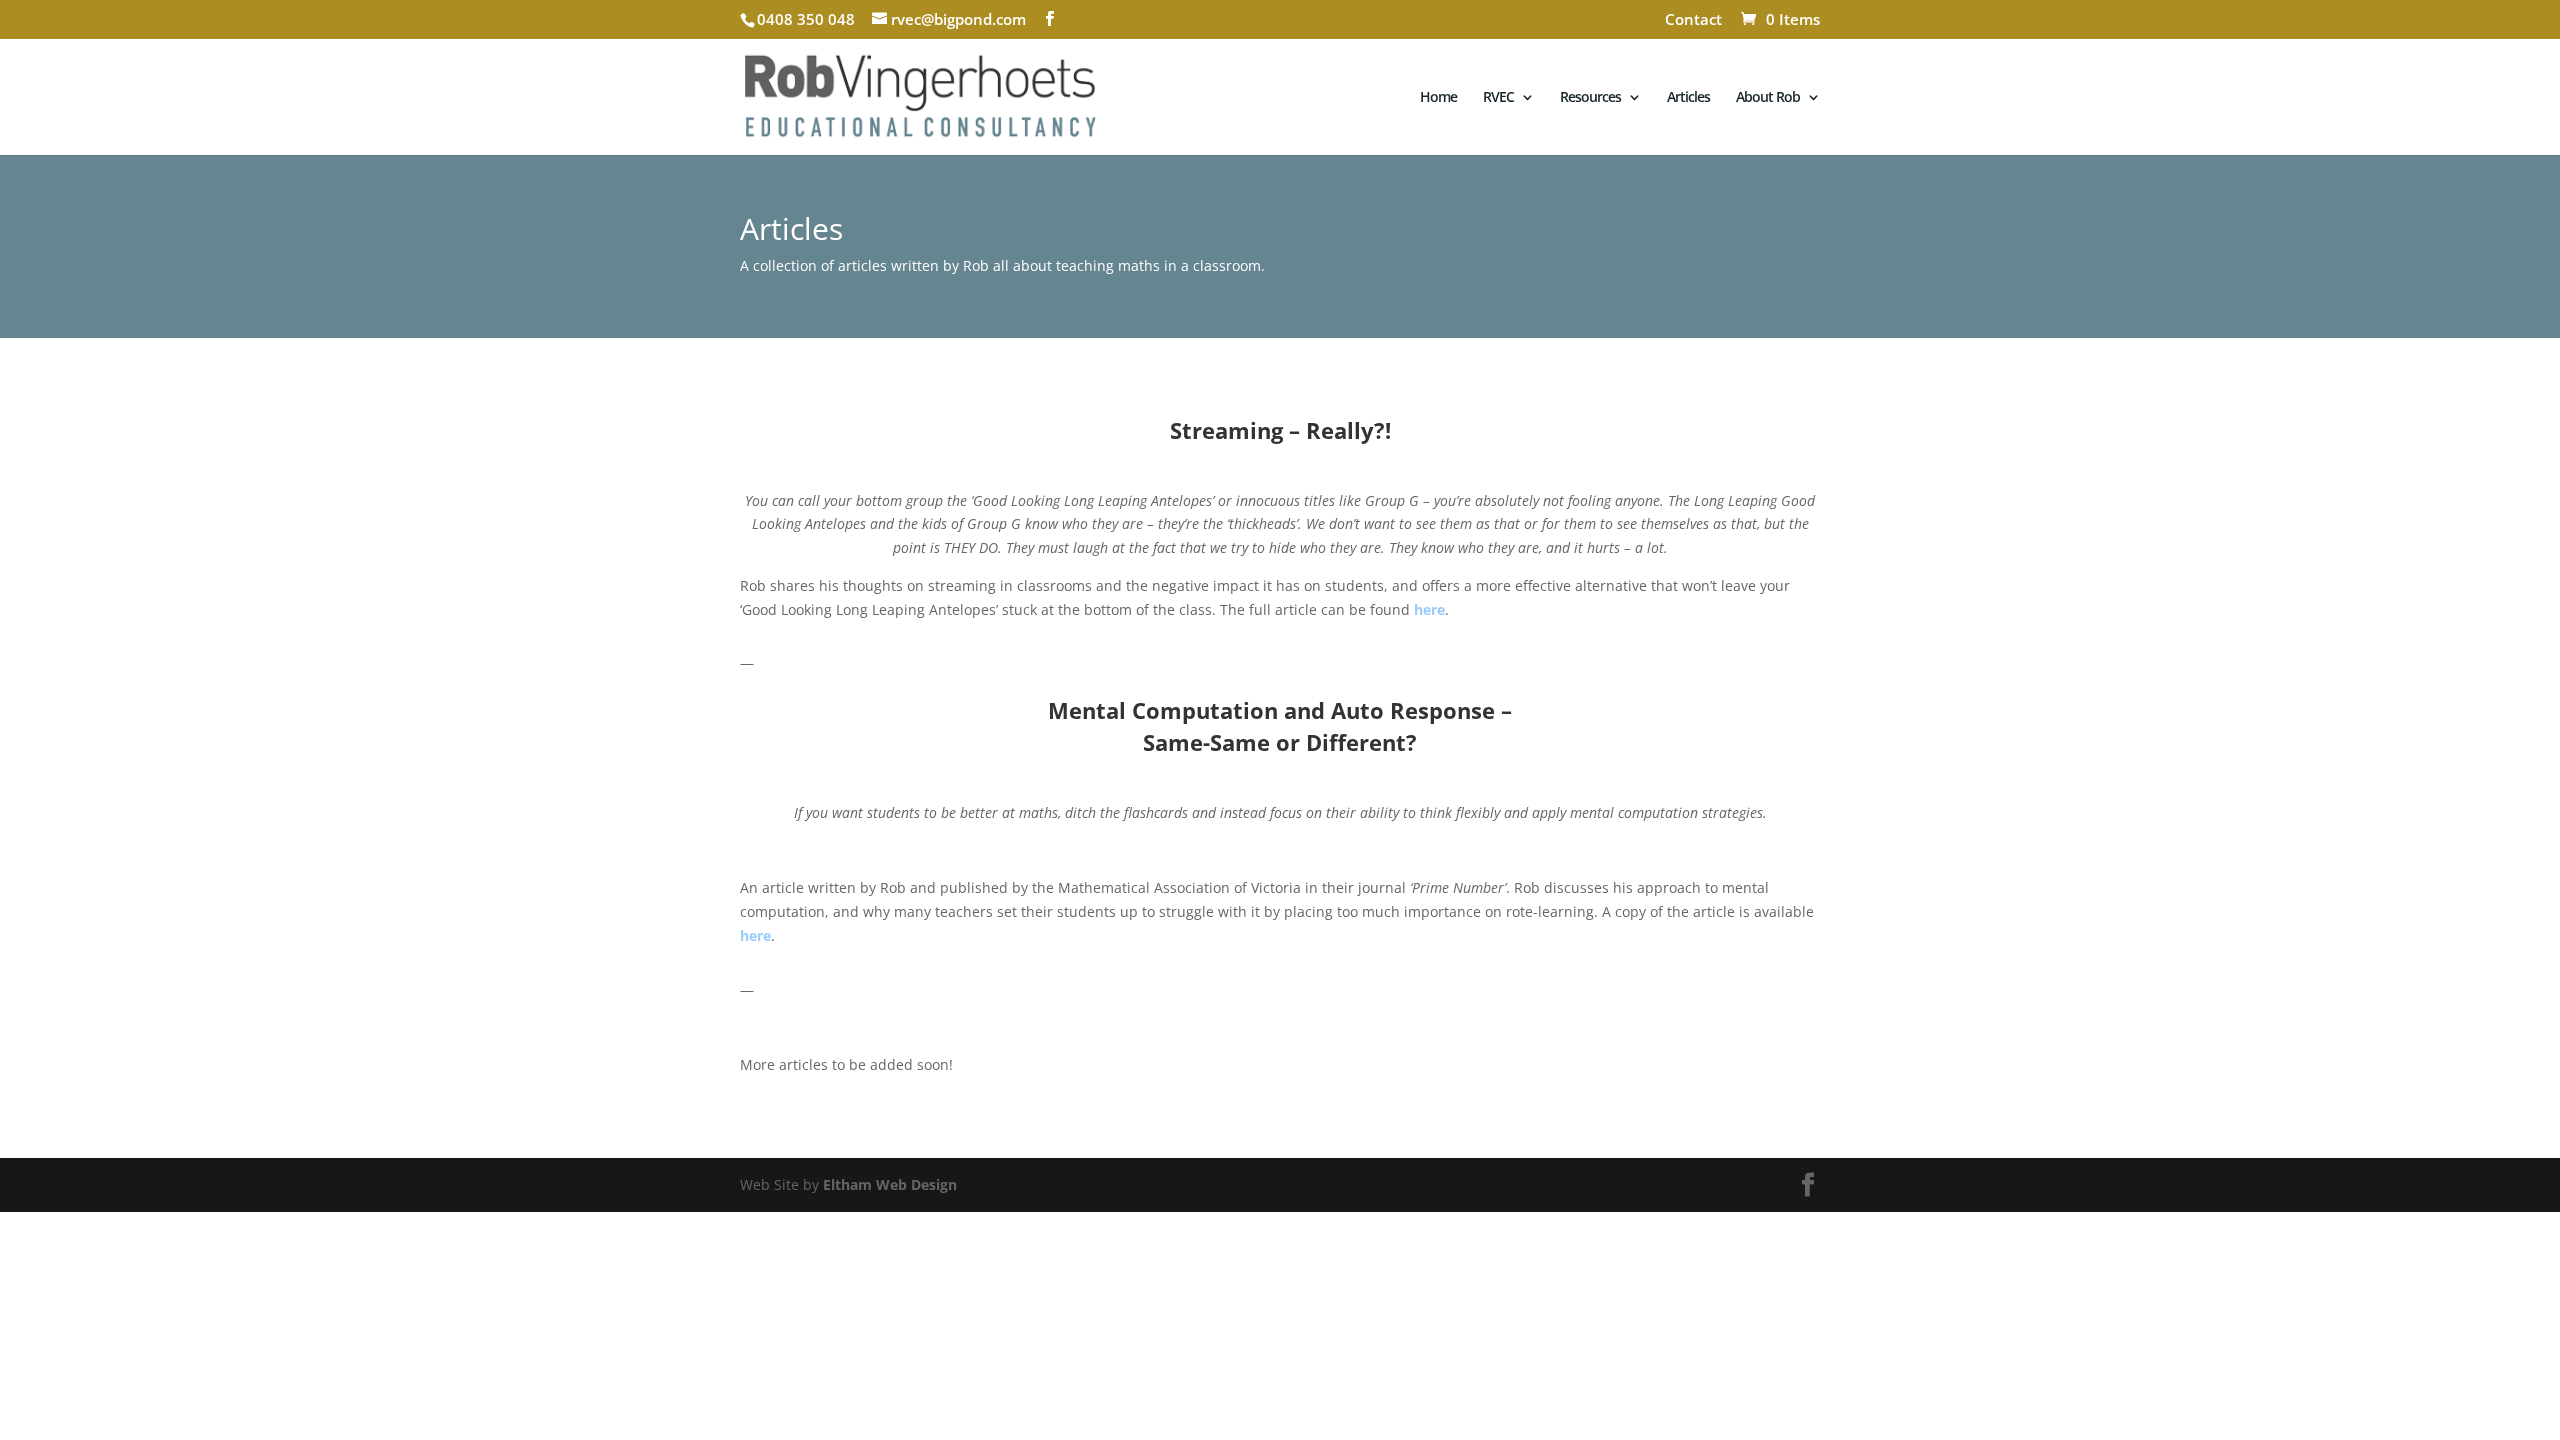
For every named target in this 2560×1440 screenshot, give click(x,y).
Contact (1693, 20)
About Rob (1768, 98)
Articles (1688, 98)
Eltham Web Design (890, 1184)
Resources (1590, 98)
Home (1438, 98)
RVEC (1498, 98)
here (1429, 609)
